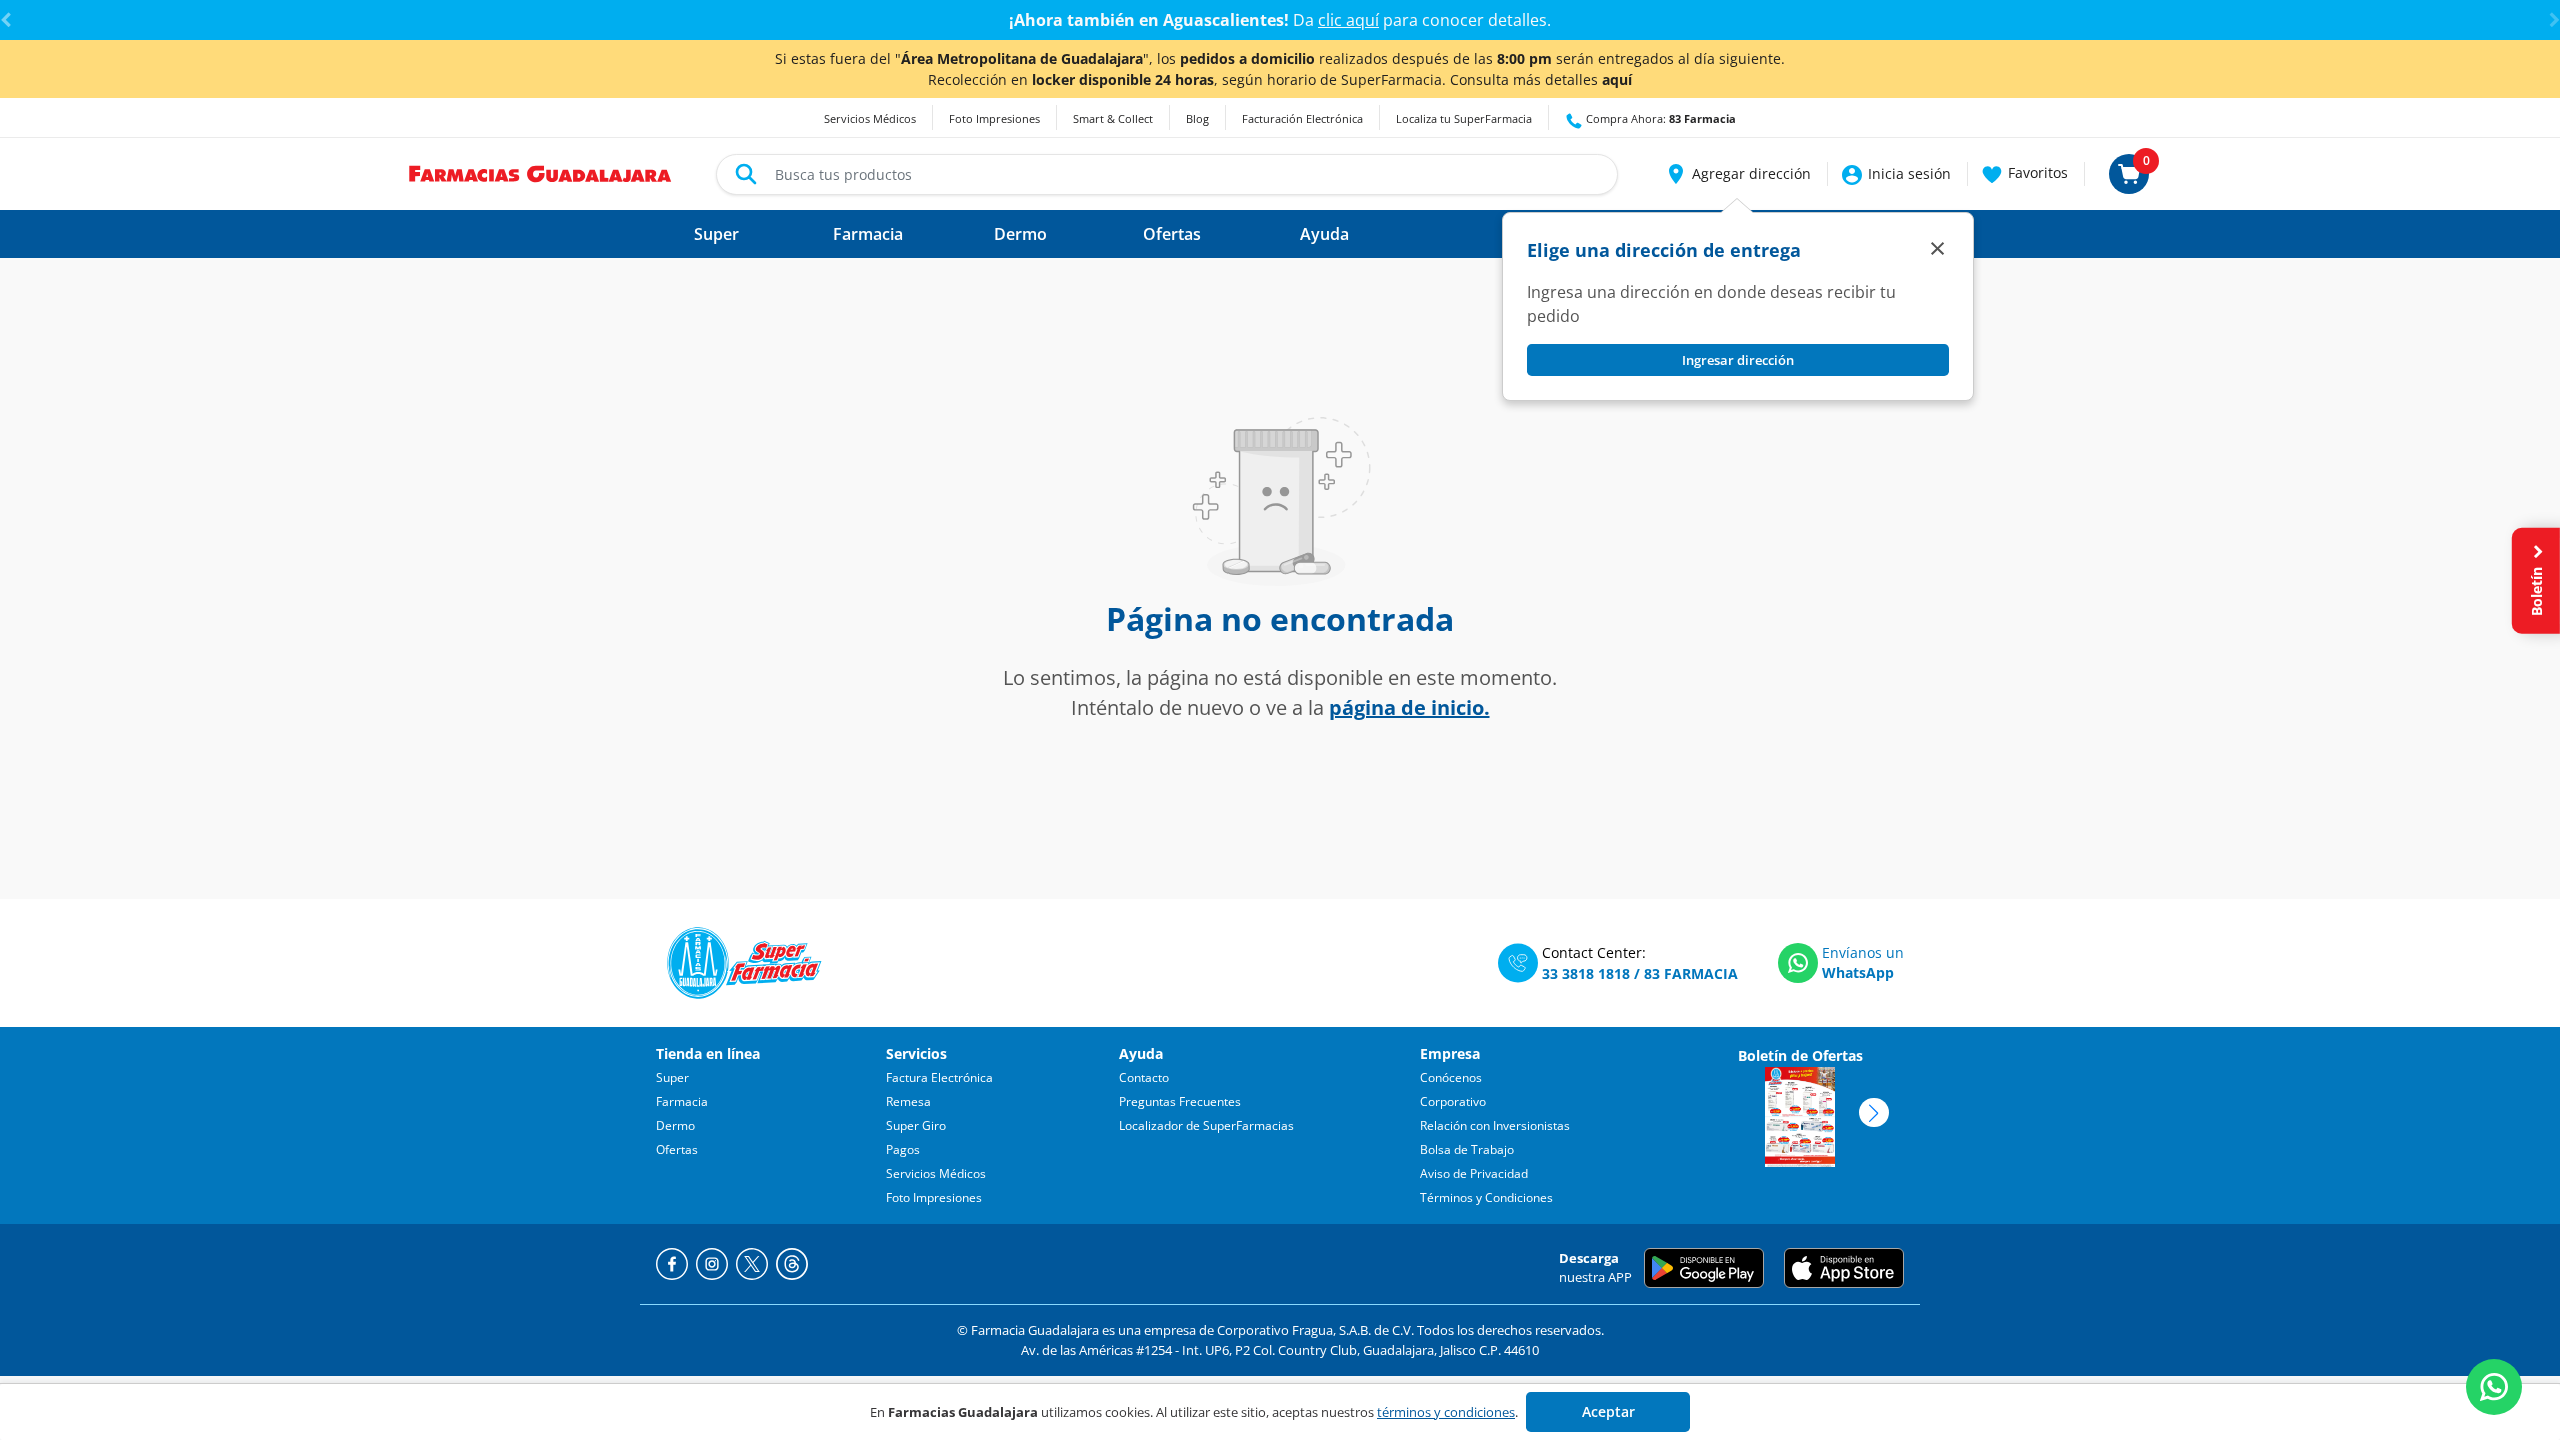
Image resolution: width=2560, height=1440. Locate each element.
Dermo (675, 1125)
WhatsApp (1858, 972)
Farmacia (682, 1101)
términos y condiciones (1446, 1412)
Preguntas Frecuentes (1180, 1101)
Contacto (1144, 1077)
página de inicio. (1409, 707)
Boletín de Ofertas (1800, 1055)
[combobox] (1167, 174)
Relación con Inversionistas (1495, 1125)
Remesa (908, 1101)
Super (672, 1077)
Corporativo (1453, 1101)
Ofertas (677, 1149)
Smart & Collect (1113, 118)
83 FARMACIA (1691, 973)
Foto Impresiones (994, 118)
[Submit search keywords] (746, 174)
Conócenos (1451, 1077)
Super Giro (916, 1125)
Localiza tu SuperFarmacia (1464, 118)
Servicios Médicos (870, 118)
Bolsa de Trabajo (1467, 1149)
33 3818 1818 (1586, 973)
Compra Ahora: (1659, 118)
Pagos (903, 1149)
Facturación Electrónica (1302, 118)
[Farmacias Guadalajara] (540, 172)
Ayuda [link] (1324, 234)
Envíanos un (1863, 952)
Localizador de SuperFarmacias (1206, 1125)
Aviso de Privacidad (1474, 1173)
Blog (1197, 118)
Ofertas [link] (1172, 234)
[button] (1737, 174)
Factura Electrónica (939, 1077)
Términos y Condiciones (1486, 1197)
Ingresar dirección (1738, 360)
